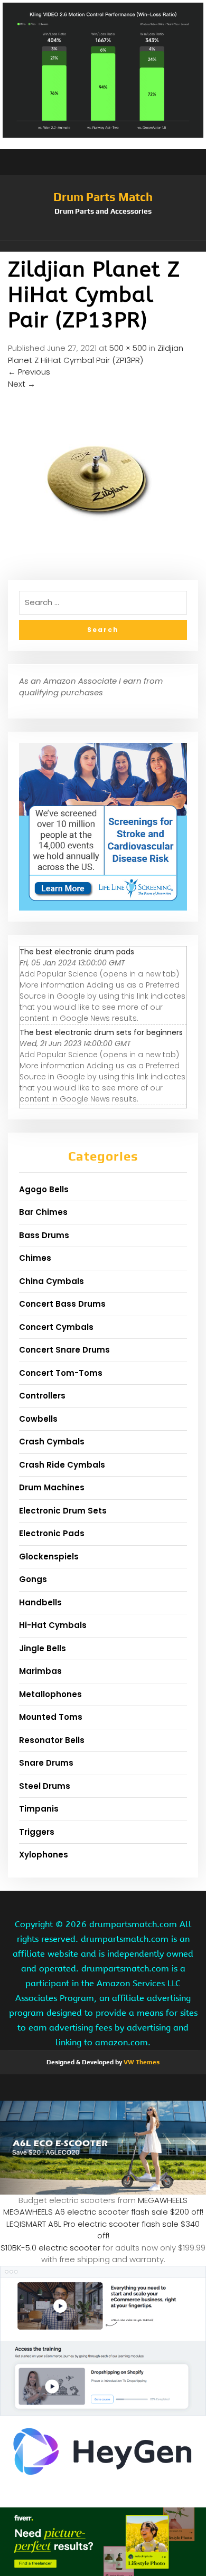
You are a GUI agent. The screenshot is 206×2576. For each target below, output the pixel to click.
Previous (29, 372)
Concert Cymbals (56, 1327)
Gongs (33, 1579)
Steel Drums (45, 1786)
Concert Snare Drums (64, 1350)
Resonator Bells (52, 1740)
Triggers (37, 1832)
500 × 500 (128, 348)
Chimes (35, 1258)
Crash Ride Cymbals (62, 1465)
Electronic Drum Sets (63, 1511)
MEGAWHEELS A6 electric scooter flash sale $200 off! (103, 2212)
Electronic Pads (52, 1533)
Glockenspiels (49, 1557)
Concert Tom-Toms (61, 1373)
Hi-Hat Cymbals (53, 1625)
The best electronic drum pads (77, 952)
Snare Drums (46, 1763)
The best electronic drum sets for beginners (101, 1032)
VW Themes (141, 2062)
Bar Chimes (43, 1212)
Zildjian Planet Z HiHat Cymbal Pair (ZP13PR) (96, 354)
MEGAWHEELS (163, 2200)
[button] (103, 246)
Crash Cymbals (52, 1442)
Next (22, 384)
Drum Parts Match (103, 197)
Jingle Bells (43, 1648)
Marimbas (40, 1671)
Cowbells (38, 1419)
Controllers (42, 1396)
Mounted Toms (51, 1717)
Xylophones (44, 1855)
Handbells (40, 1602)
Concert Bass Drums (62, 1304)
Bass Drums (44, 1235)
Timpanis (39, 1809)
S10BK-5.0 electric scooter (50, 2248)
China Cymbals (51, 1281)
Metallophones (50, 1694)
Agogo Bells (44, 1189)
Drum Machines (52, 1487)
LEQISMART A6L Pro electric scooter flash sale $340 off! (103, 2230)
